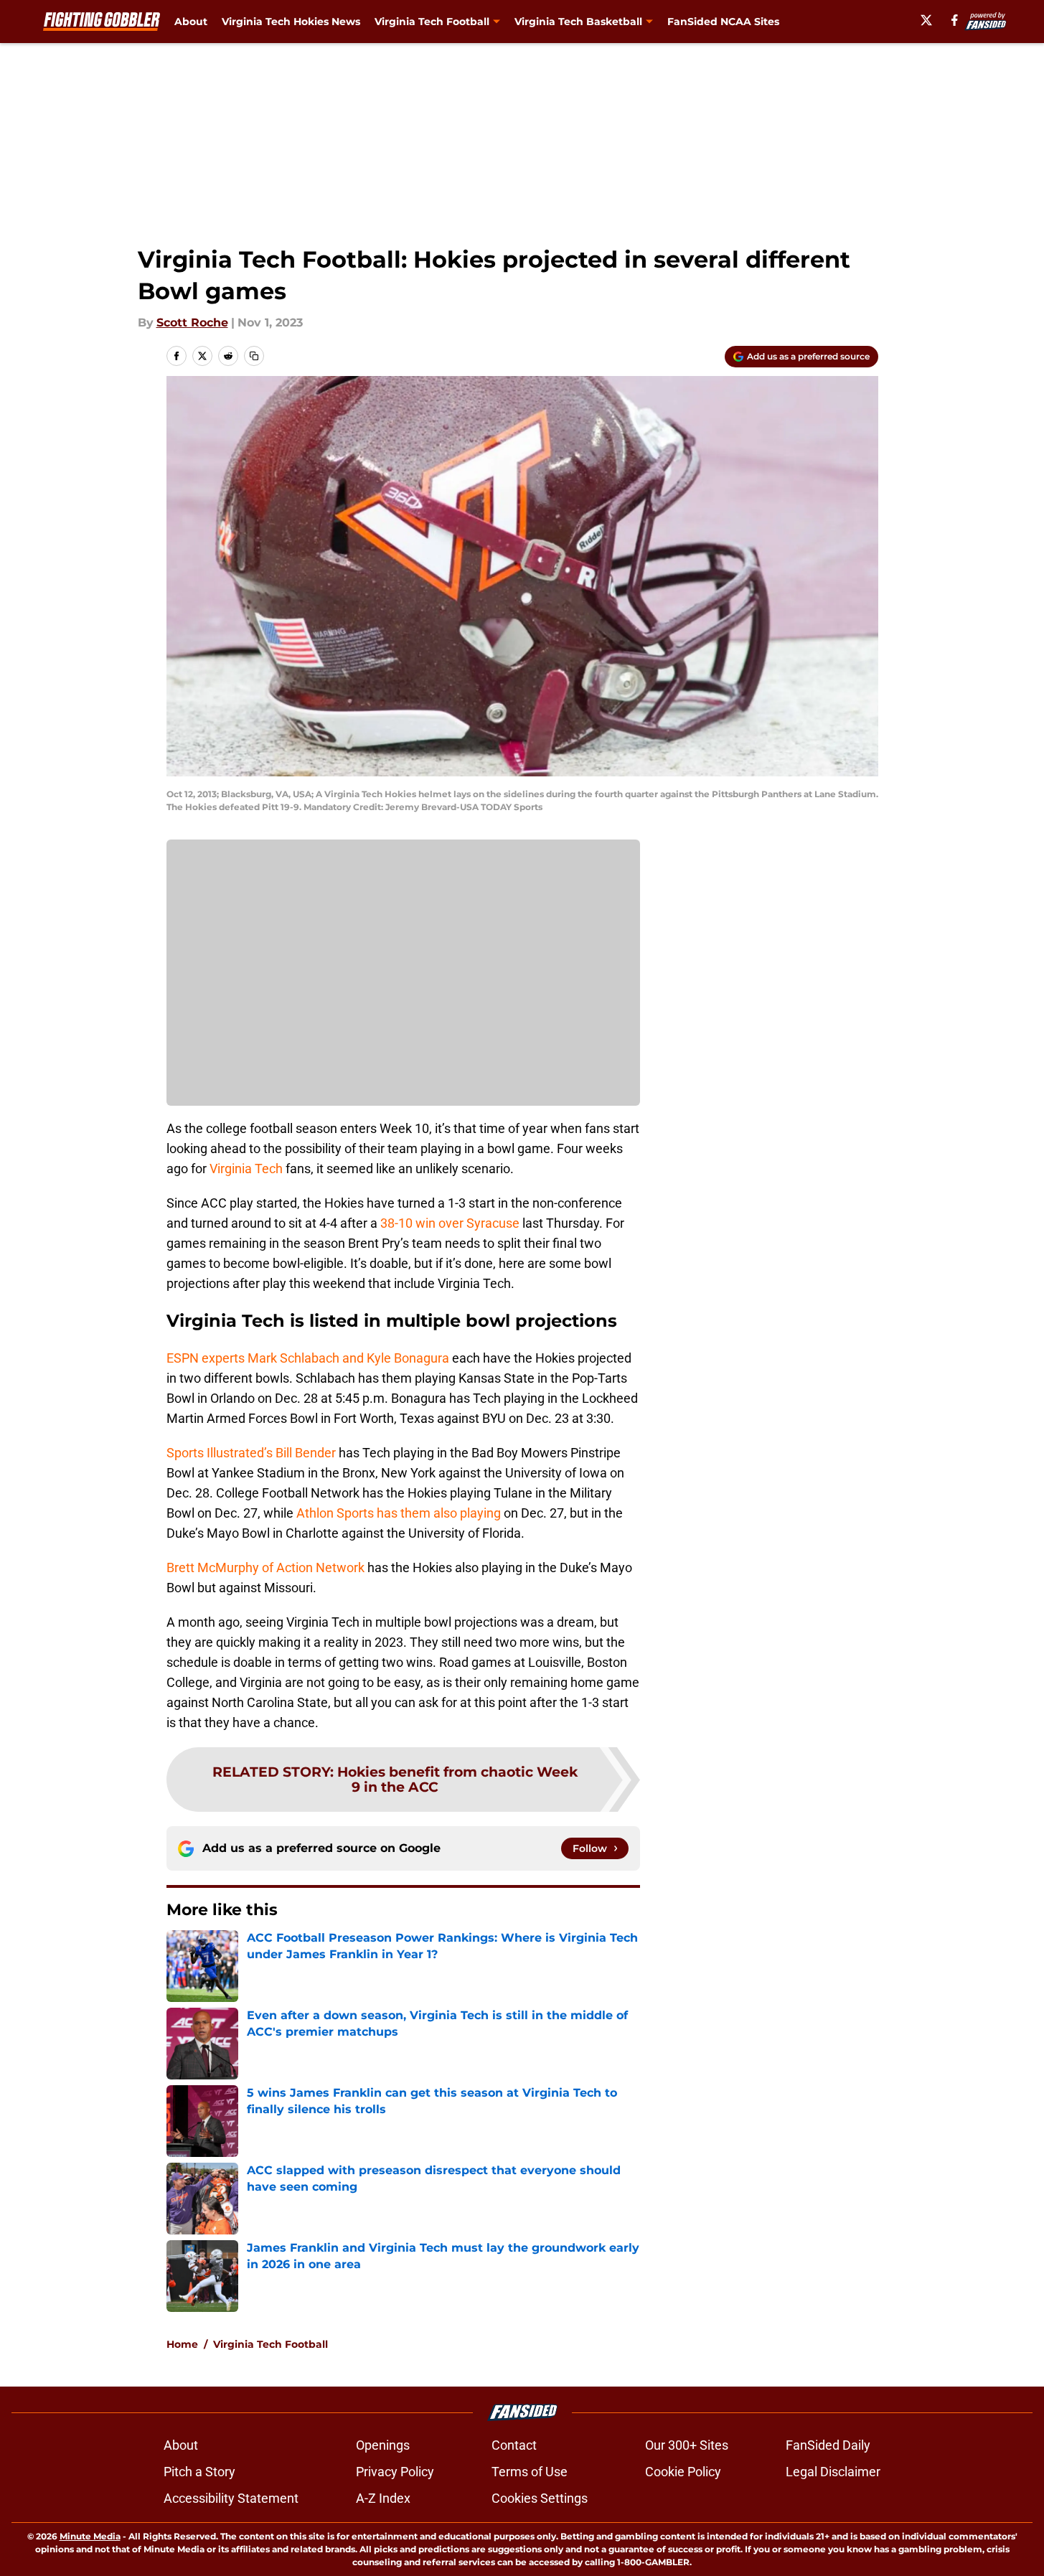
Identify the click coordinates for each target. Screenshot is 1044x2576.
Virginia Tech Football (271, 2344)
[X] (926, 20)
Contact (514, 2445)
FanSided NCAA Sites (723, 22)
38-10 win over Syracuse (450, 1223)
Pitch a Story (199, 2472)
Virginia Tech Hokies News (291, 22)
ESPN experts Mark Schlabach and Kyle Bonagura (308, 1358)
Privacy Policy (395, 2472)
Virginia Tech (246, 1169)
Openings (383, 2445)
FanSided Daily (828, 2445)
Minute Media (90, 2536)
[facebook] (955, 20)
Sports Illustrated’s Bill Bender (251, 1453)
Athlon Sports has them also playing (399, 1513)
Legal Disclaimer (833, 2472)
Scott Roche (192, 323)
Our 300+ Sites (687, 2445)
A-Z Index (383, 2498)
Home (182, 2344)
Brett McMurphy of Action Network (265, 1567)
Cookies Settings (540, 2498)
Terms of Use (530, 2472)
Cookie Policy (683, 2472)
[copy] (254, 356)
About (191, 22)
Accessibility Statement (231, 2498)
